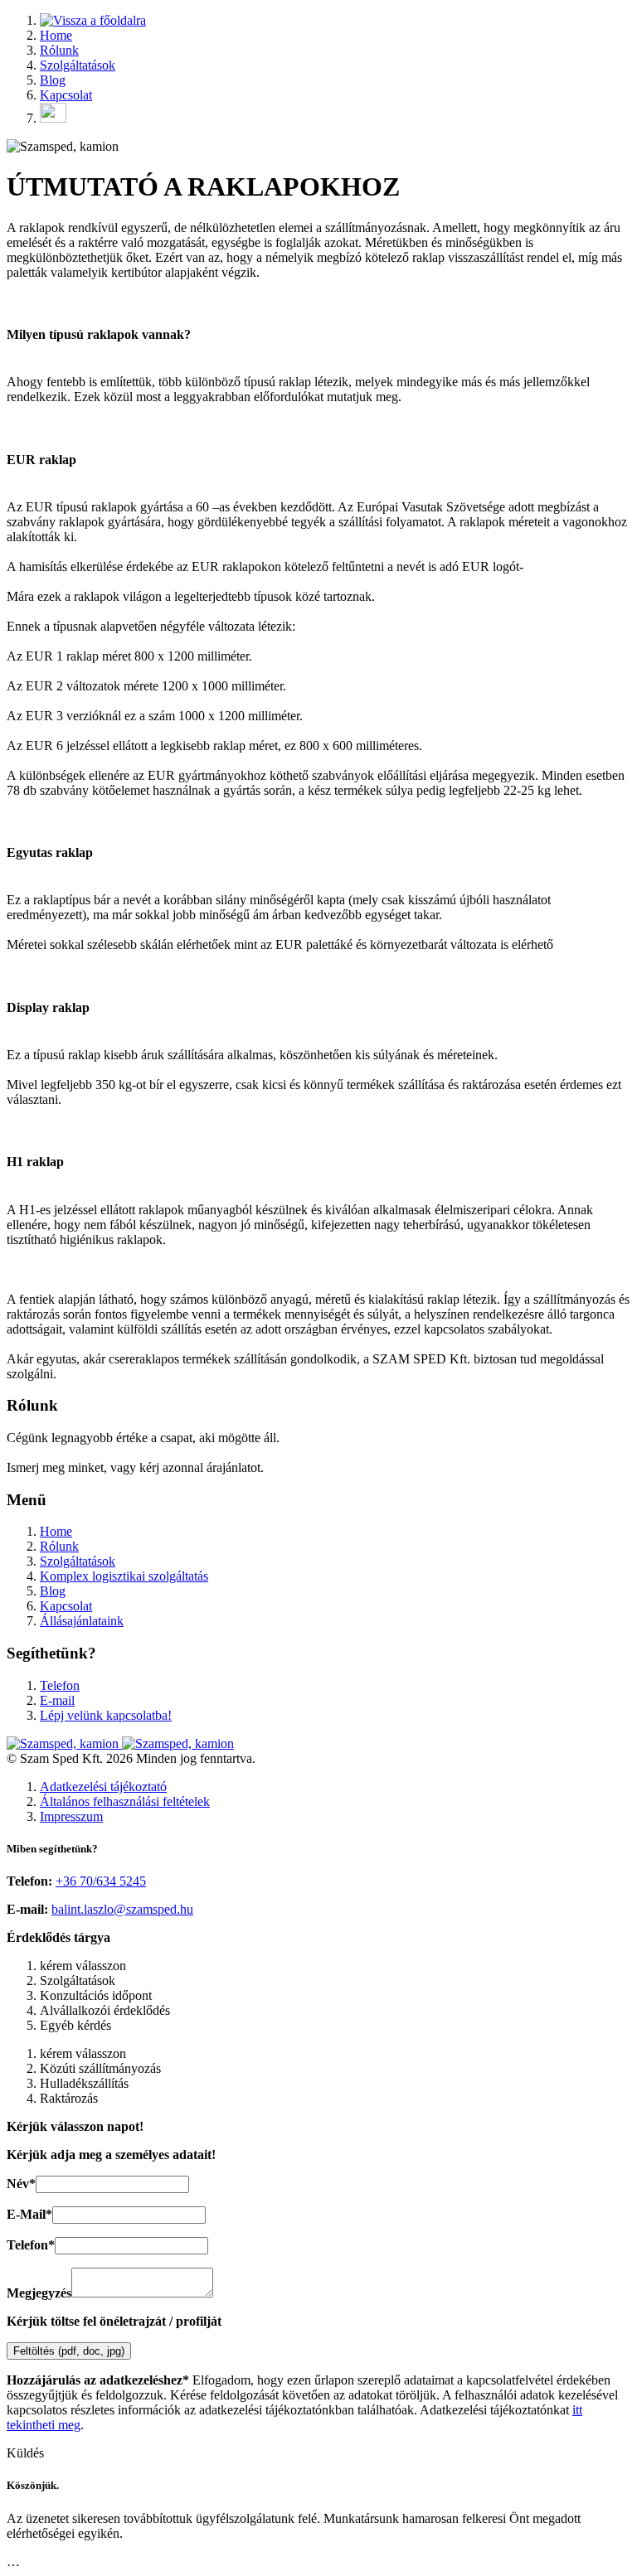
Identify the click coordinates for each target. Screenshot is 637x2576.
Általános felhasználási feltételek (125, 1801)
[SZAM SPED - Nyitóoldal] (93, 20)
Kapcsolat (66, 95)
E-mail (57, 1700)
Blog (53, 80)
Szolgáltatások (78, 65)
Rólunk (59, 50)
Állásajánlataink (82, 1621)
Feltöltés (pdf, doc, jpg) (69, 2351)
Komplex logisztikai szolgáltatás (124, 1576)
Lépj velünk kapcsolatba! (106, 1715)
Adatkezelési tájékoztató (103, 1787)
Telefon (60, 1685)
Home (56, 35)
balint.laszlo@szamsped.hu (122, 1909)
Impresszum (71, 1816)
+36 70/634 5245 (101, 1881)
